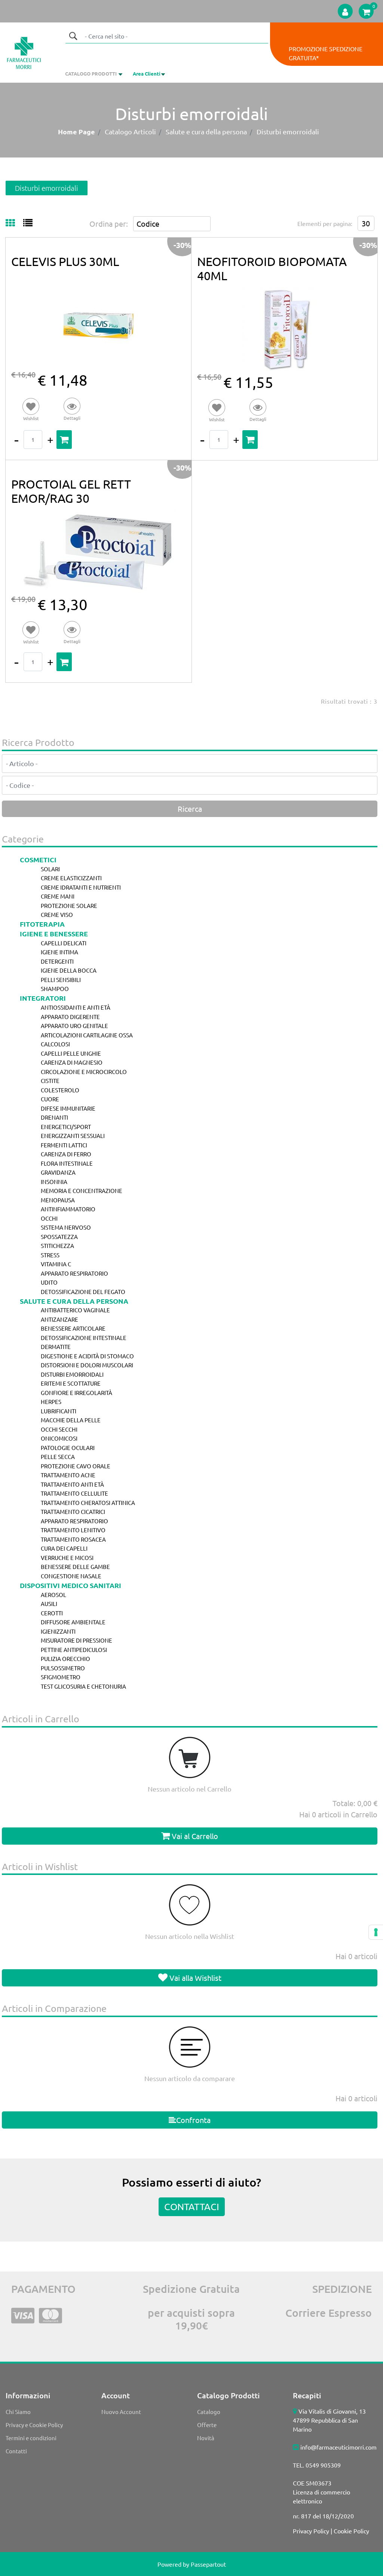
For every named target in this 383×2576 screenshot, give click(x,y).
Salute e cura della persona (206, 131)
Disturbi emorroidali (288, 131)
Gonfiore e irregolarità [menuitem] (76, 1393)
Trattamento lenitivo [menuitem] (73, 1530)
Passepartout (208, 2564)
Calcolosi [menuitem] (55, 1044)
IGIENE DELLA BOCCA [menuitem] (69, 970)
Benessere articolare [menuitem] (73, 1328)
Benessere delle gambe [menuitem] (75, 1567)
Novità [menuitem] (206, 2438)
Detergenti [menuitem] (57, 961)
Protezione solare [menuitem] (69, 905)
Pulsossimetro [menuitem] (63, 1668)
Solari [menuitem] (50, 869)
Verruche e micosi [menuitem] (67, 1558)
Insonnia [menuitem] (54, 1182)
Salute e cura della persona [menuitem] (74, 1301)
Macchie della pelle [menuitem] (71, 1420)
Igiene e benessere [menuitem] (54, 934)
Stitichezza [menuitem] (57, 1246)
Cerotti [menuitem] (52, 1613)
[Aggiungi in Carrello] (64, 440)
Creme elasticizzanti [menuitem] (71, 878)
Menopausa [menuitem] (58, 1200)
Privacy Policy (311, 2531)
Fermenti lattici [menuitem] (64, 1145)
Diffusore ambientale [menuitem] (73, 1622)
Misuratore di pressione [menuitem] (76, 1640)
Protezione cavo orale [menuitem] (76, 1466)
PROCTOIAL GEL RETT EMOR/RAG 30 (71, 491)
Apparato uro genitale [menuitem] (74, 1026)
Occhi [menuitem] (49, 1218)
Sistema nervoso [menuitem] (66, 1227)
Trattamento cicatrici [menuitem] (73, 1512)
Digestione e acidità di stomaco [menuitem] (87, 1356)
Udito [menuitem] (49, 1282)
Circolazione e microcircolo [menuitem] (84, 1072)
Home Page (76, 131)
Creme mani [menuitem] (58, 896)
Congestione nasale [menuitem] (71, 1576)
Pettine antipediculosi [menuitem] (74, 1650)
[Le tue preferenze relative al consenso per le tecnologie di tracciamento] (376, 1932)
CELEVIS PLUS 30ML (65, 261)
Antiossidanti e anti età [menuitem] (76, 1007)
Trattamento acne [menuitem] (68, 1475)
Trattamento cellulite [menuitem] (74, 1493)
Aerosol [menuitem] (53, 1595)
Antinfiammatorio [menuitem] (68, 1209)
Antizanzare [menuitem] (59, 1319)
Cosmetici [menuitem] (38, 859)
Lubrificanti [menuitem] (59, 1411)
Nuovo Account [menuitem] (121, 2412)
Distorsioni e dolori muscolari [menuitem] (87, 1365)
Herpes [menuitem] (51, 1402)
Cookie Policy (351, 2531)
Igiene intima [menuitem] (59, 952)
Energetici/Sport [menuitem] (66, 1127)
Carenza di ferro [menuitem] (66, 1154)
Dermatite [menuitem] (56, 1347)
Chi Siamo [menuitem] (18, 2412)
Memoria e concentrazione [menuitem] (82, 1191)
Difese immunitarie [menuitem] (68, 1108)
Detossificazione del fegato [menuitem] (83, 1292)
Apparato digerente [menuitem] (70, 1017)
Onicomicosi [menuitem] (59, 1438)
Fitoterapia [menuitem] (42, 924)
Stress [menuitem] (50, 1255)
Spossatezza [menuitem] (59, 1237)
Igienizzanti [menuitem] (58, 1631)
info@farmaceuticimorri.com (338, 2447)
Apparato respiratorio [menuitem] (74, 1273)
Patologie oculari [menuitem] (68, 1448)
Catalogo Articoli (130, 131)
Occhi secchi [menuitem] (59, 1429)
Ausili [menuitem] (49, 1604)
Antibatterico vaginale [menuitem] (75, 1310)
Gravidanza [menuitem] (58, 1172)
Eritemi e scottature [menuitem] (71, 1383)
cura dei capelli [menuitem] (64, 1548)
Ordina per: (109, 224)
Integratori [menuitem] (43, 998)
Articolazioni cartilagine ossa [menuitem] (87, 1035)
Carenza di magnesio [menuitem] (72, 1062)
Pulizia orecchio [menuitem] (65, 1659)
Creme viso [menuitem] (57, 914)
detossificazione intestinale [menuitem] (84, 1338)
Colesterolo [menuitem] (60, 1090)
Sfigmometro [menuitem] (61, 1677)
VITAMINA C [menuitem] (56, 1264)
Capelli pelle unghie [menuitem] (71, 1053)
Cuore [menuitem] (50, 1099)
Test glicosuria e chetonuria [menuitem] (83, 1686)
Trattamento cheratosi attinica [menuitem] (88, 1503)
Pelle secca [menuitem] (58, 1457)
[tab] (14, 223)
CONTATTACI (192, 2207)
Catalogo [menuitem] (209, 2412)
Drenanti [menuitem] (54, 1117)
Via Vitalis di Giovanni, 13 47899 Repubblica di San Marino (329, 2420)
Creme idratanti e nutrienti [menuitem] (81, 887)
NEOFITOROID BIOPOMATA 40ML (272, 268)
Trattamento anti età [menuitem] (72, 1484)
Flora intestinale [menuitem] (67, 1163)
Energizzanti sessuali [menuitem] (73, 1136)
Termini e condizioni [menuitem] (31, 2438)
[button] (73, 36)
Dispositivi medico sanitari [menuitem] (71, 1585)
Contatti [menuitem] (16, 2451)
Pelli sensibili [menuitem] (61, 980)
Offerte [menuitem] (207, 2425)
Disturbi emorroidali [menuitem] (72, 1374)
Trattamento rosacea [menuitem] (73, 1539)
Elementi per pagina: (325, 223)
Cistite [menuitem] (50, 1081)
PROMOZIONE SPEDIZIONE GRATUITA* (326, 53)
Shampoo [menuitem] (55, 989)
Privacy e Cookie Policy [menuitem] (34, 2425)
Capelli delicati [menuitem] (64, 943)
